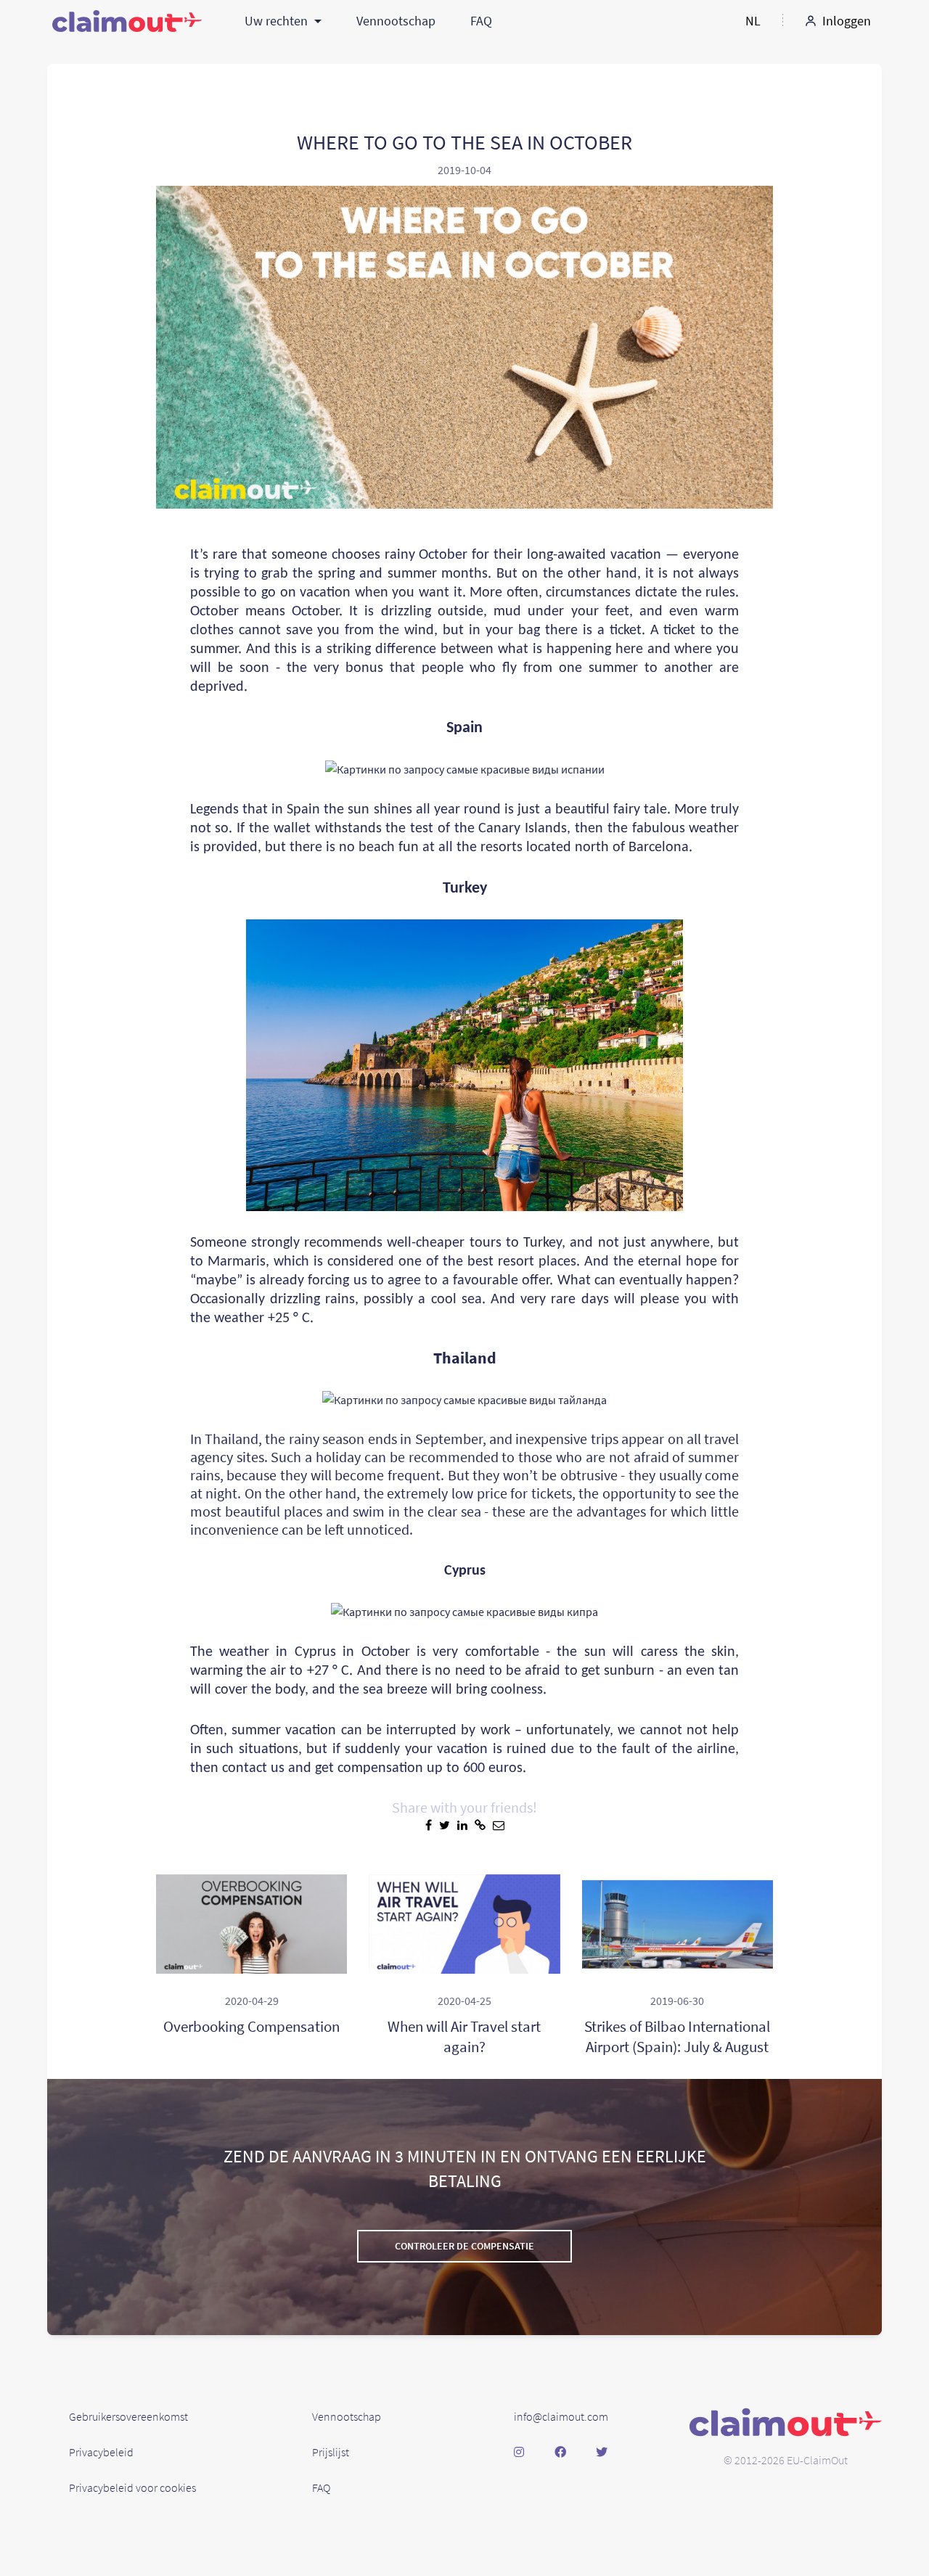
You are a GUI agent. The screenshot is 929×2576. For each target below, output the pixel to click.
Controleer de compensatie (464, 2246)
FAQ (481, 21)
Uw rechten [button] (278, 21)
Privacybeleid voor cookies (132, 2487)
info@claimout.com (561, 2416)
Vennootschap (396, 21)
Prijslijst (331, 2452)
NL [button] (753, 21)
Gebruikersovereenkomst (128, 2416)
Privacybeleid (101, 2452)
